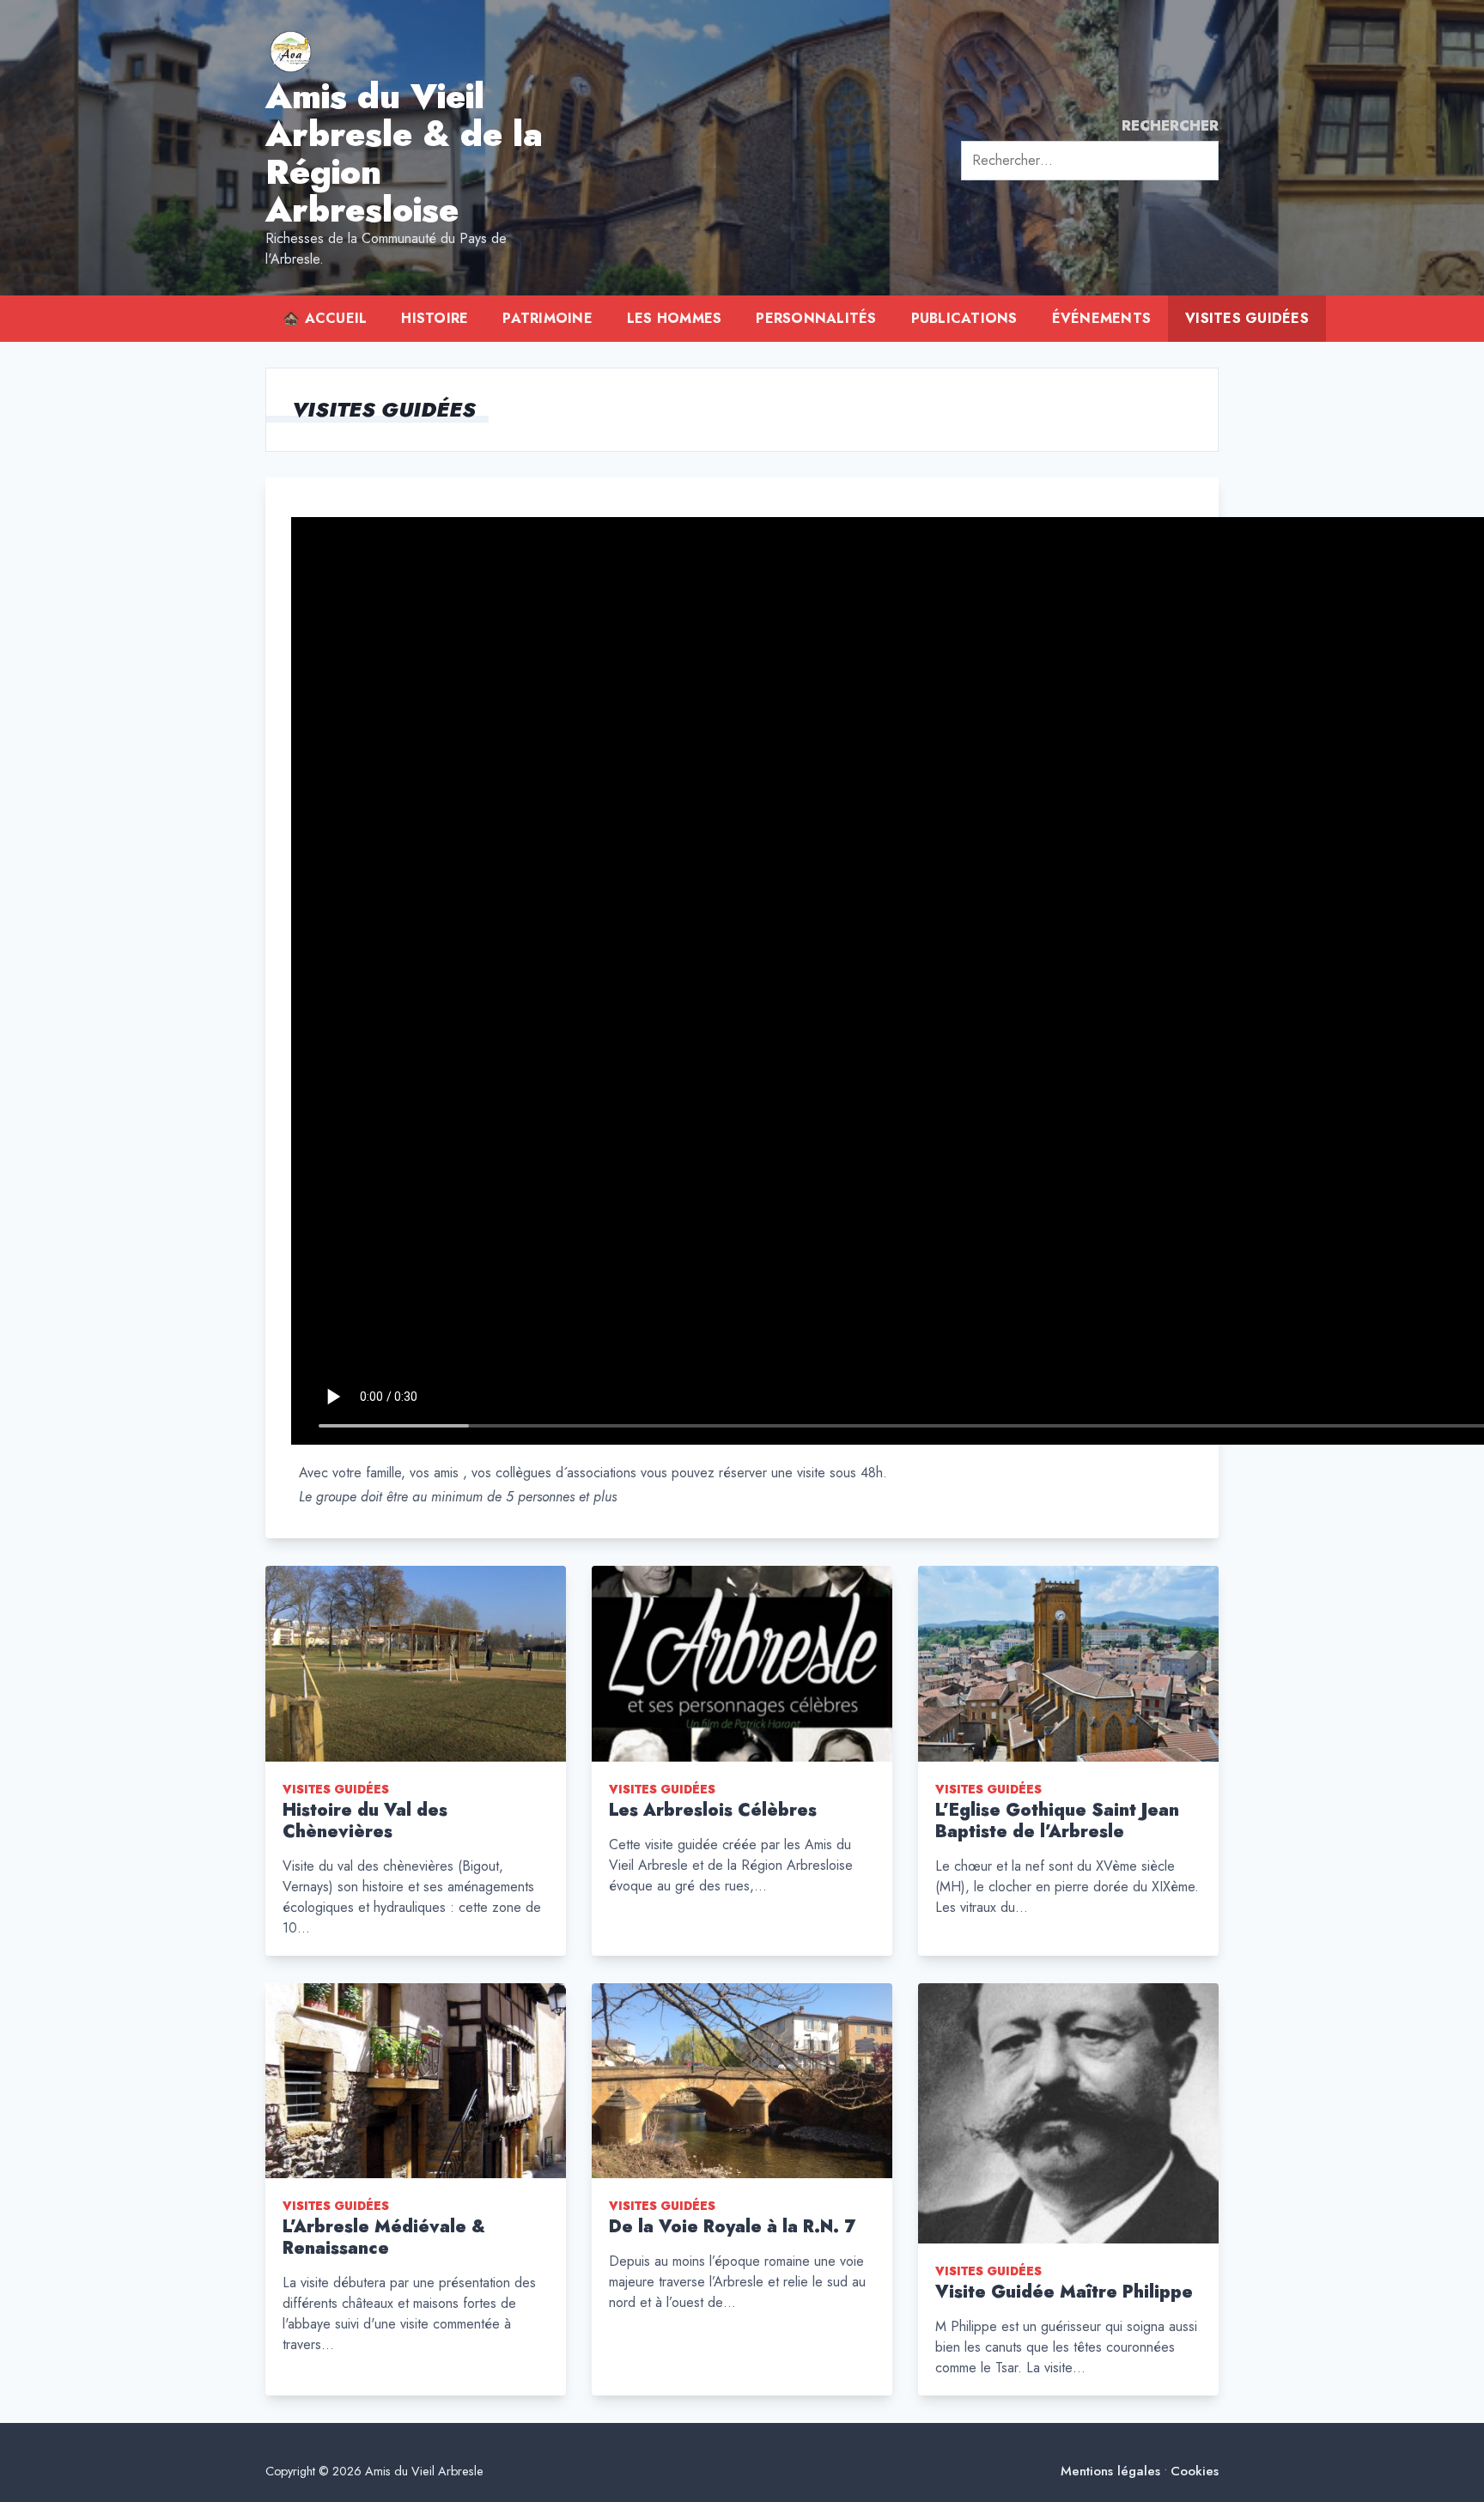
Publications (964, 318)
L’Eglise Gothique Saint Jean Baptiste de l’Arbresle (1057, 1821)
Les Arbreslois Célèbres (713, 1810)
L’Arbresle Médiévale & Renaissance (384, 2237)
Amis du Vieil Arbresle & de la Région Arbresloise (404, 153)
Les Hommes (675, 318)
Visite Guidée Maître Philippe (1064, 2292)
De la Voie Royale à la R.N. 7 (732, 2227)
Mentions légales (1110, 2472)
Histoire (435, 318)
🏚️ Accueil (325, 318)
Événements (1102, 318)
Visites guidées (1247, 318)
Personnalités (816, 318)
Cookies (1195, 2472)
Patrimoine (547, 318)
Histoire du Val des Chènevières (365, 1821)
